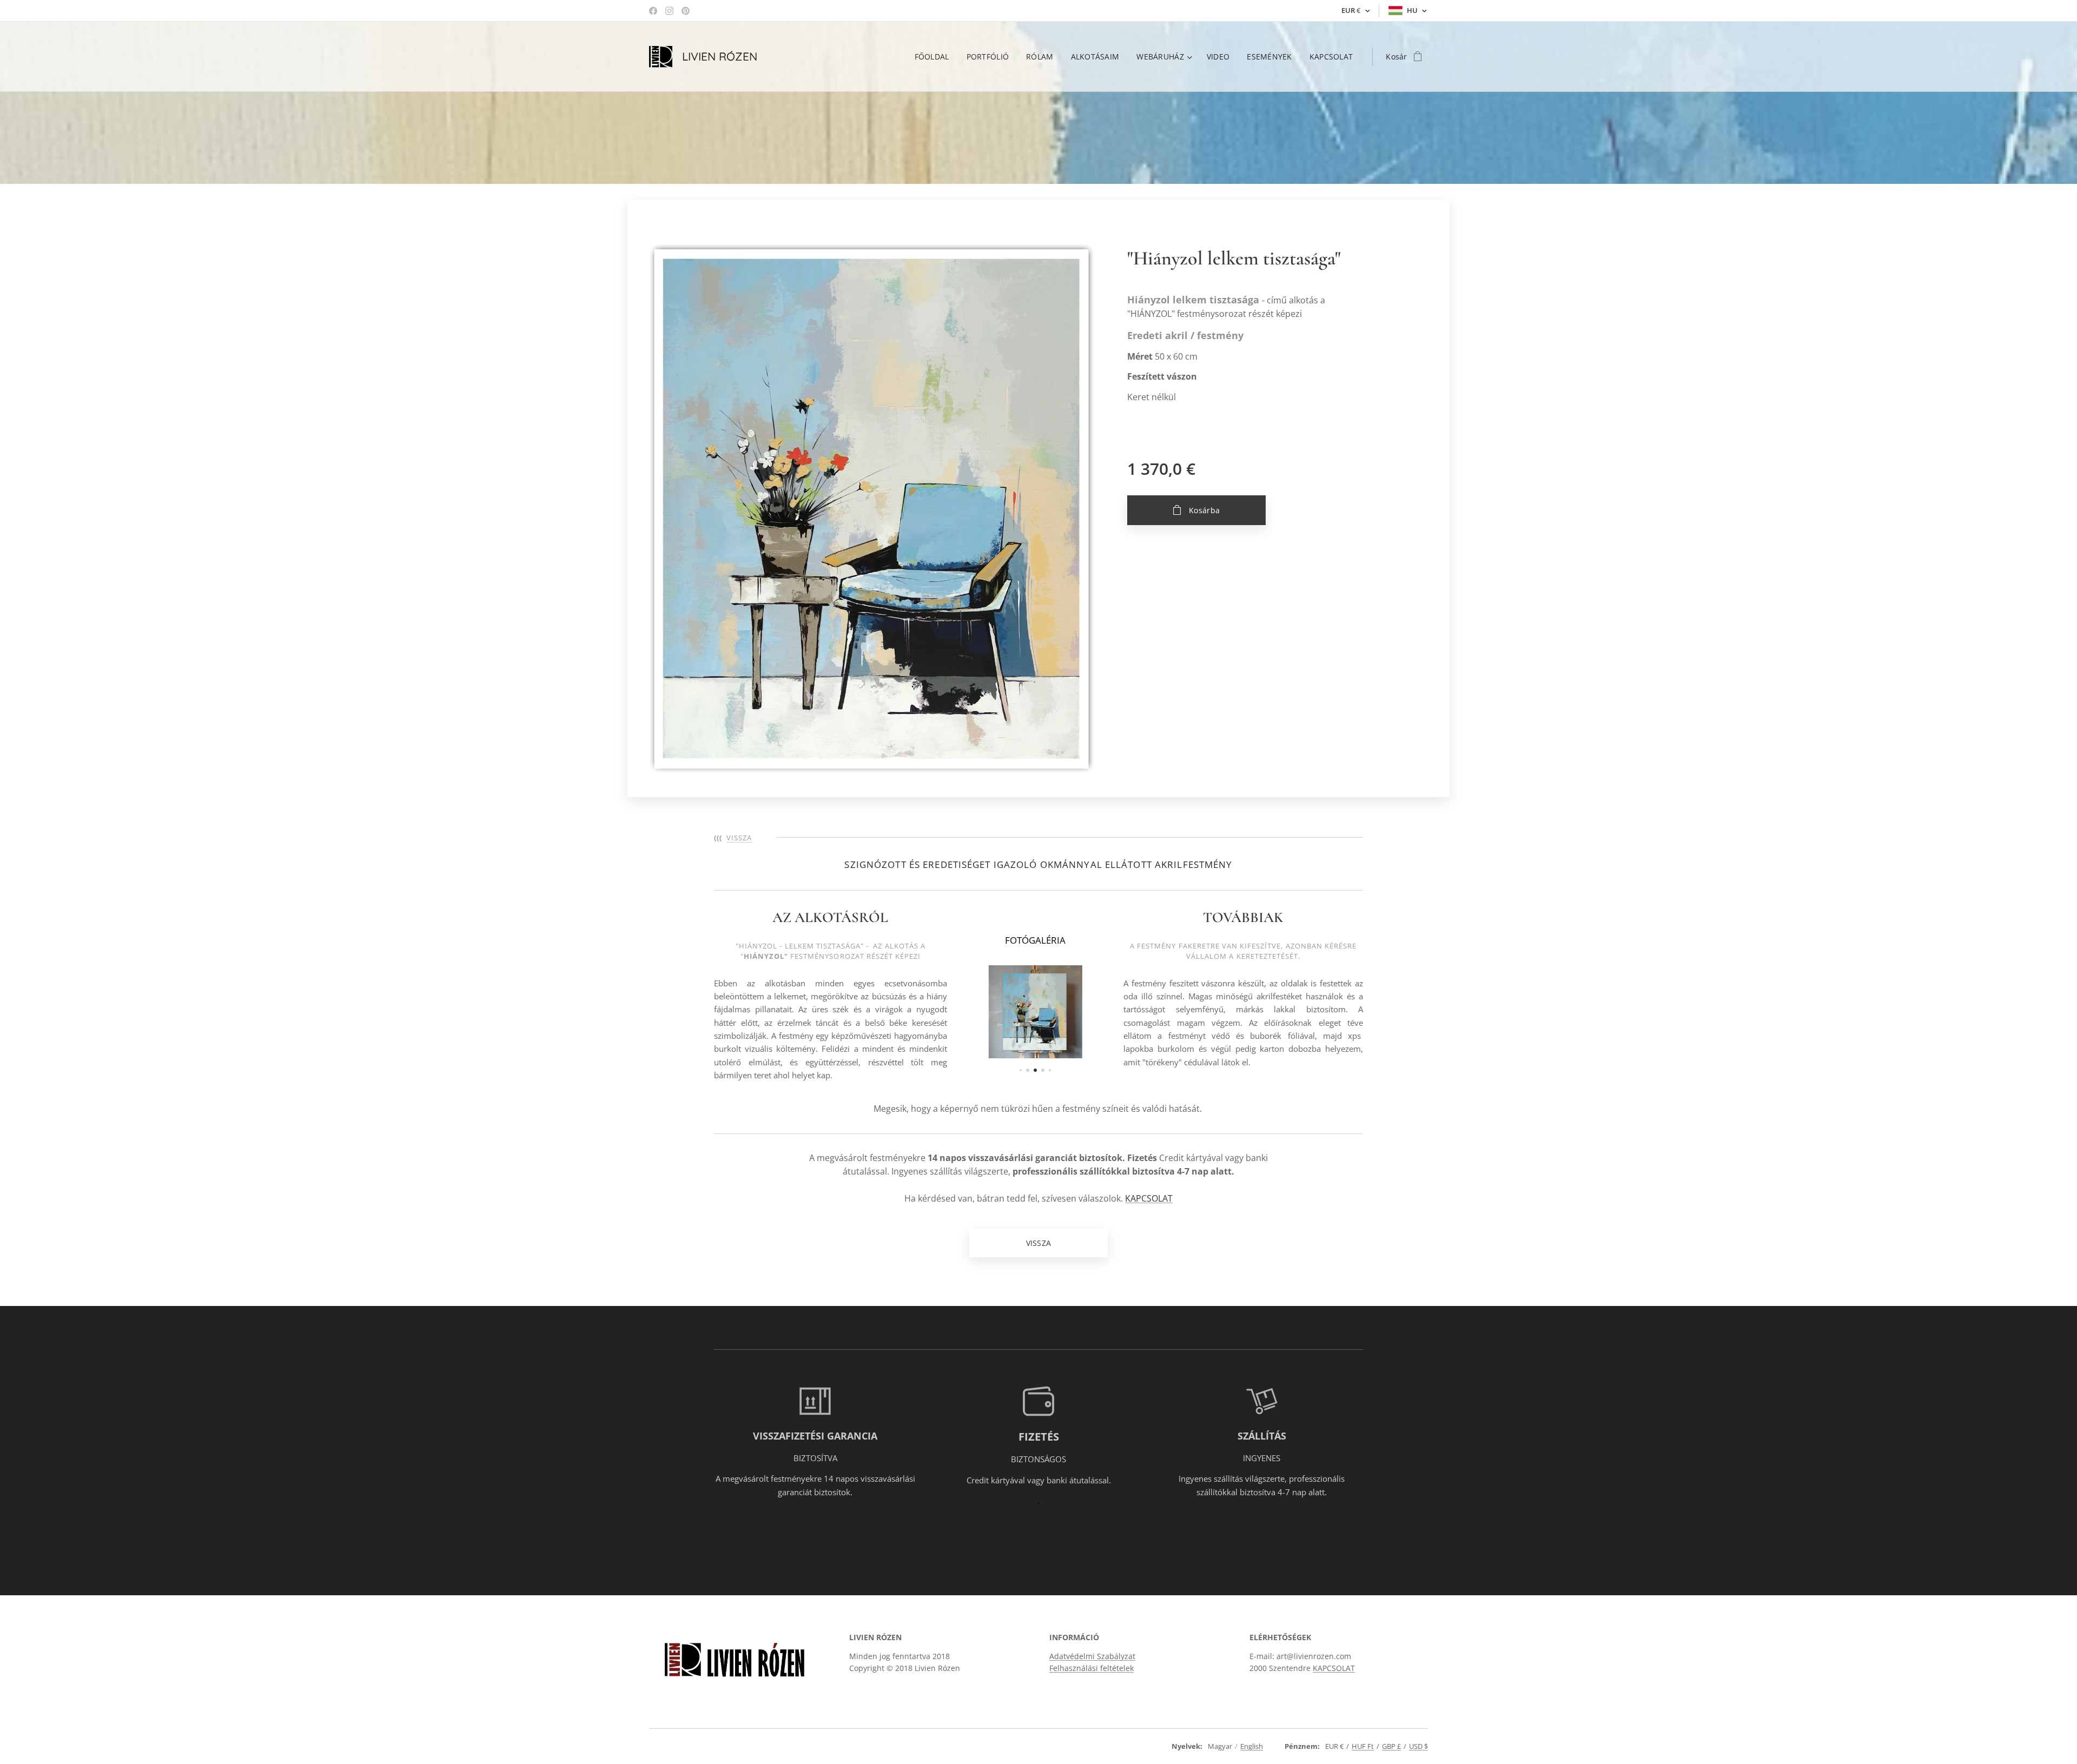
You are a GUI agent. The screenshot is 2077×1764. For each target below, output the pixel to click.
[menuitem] (935, 57)
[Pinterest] (686, 11)
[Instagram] (669, 11)
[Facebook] (653, 11)
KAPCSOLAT (1149, 1198)
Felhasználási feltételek (1092, 1668)
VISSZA (739, 838)
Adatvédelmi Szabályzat (1092, 1656)
